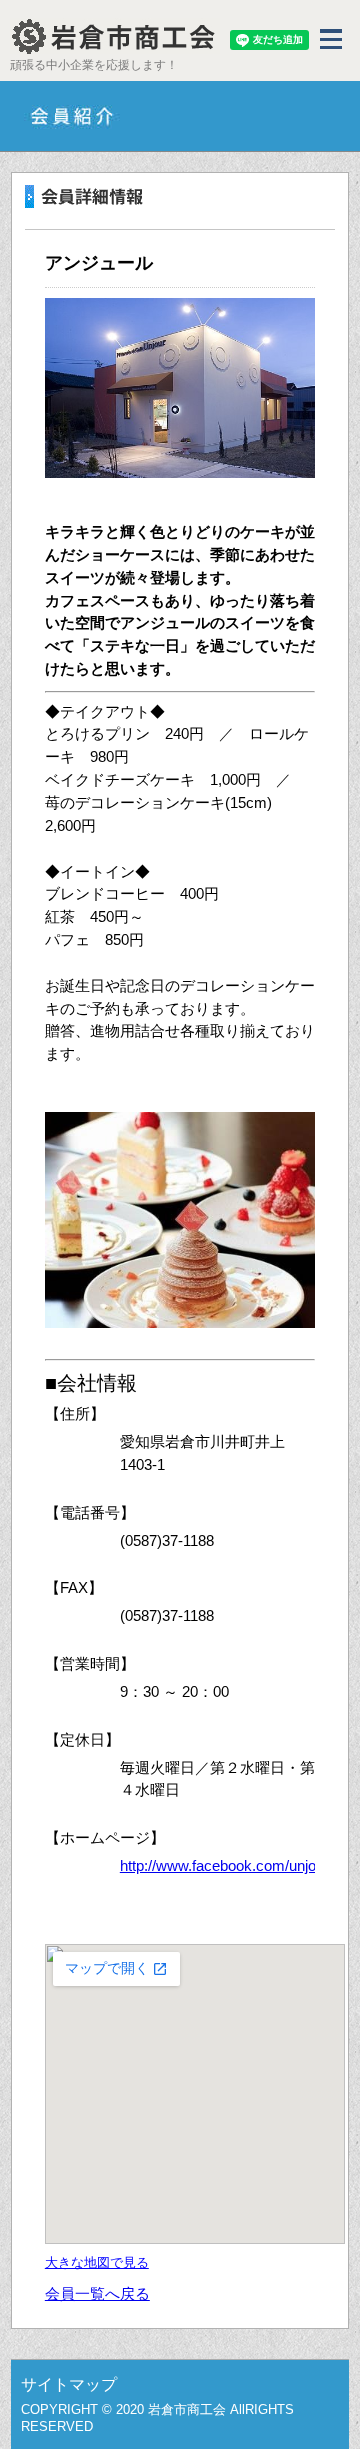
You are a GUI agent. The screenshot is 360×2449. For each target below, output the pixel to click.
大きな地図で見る (97, 2263)
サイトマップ (69, 2384)
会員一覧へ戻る (97, 2293)
